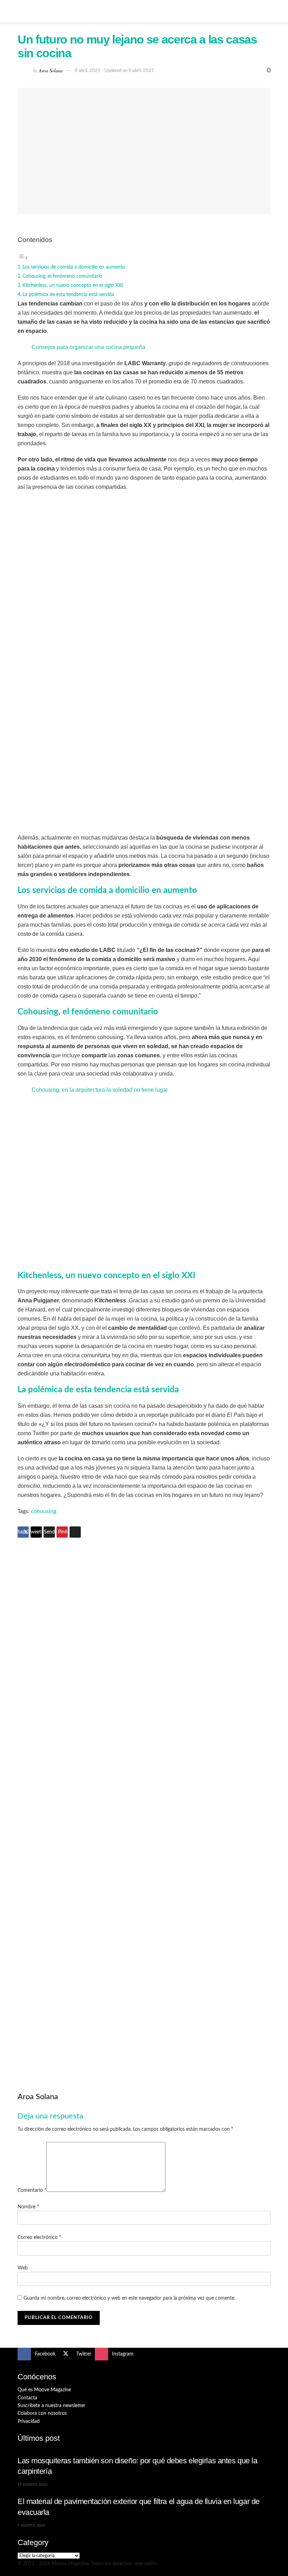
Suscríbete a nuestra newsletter (51, 2406)
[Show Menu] (21, 11)
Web (23, 2268)
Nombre (28, 2207)
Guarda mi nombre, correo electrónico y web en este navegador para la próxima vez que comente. (129, 2298)
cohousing (44, 1511)
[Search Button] (267, 11)
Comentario (32, 2190)
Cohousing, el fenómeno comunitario (62, 276)
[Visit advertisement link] (144, 1676)
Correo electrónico (39, 2237)
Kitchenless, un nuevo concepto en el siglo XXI (73, 285)
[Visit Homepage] (144, 11)
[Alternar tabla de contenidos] (23, 258)
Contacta (27, 2398)
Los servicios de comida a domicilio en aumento (74, 267)
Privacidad (29, 2421)
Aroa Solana (51, 70)
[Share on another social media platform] (75, 1532)
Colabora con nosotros (42, 2413)
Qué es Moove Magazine (44, 2390)
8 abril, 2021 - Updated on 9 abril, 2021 (114, 71)
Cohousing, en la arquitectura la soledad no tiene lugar (100, 1090)
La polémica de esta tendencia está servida (68, 294)
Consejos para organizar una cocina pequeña (89, 347)
